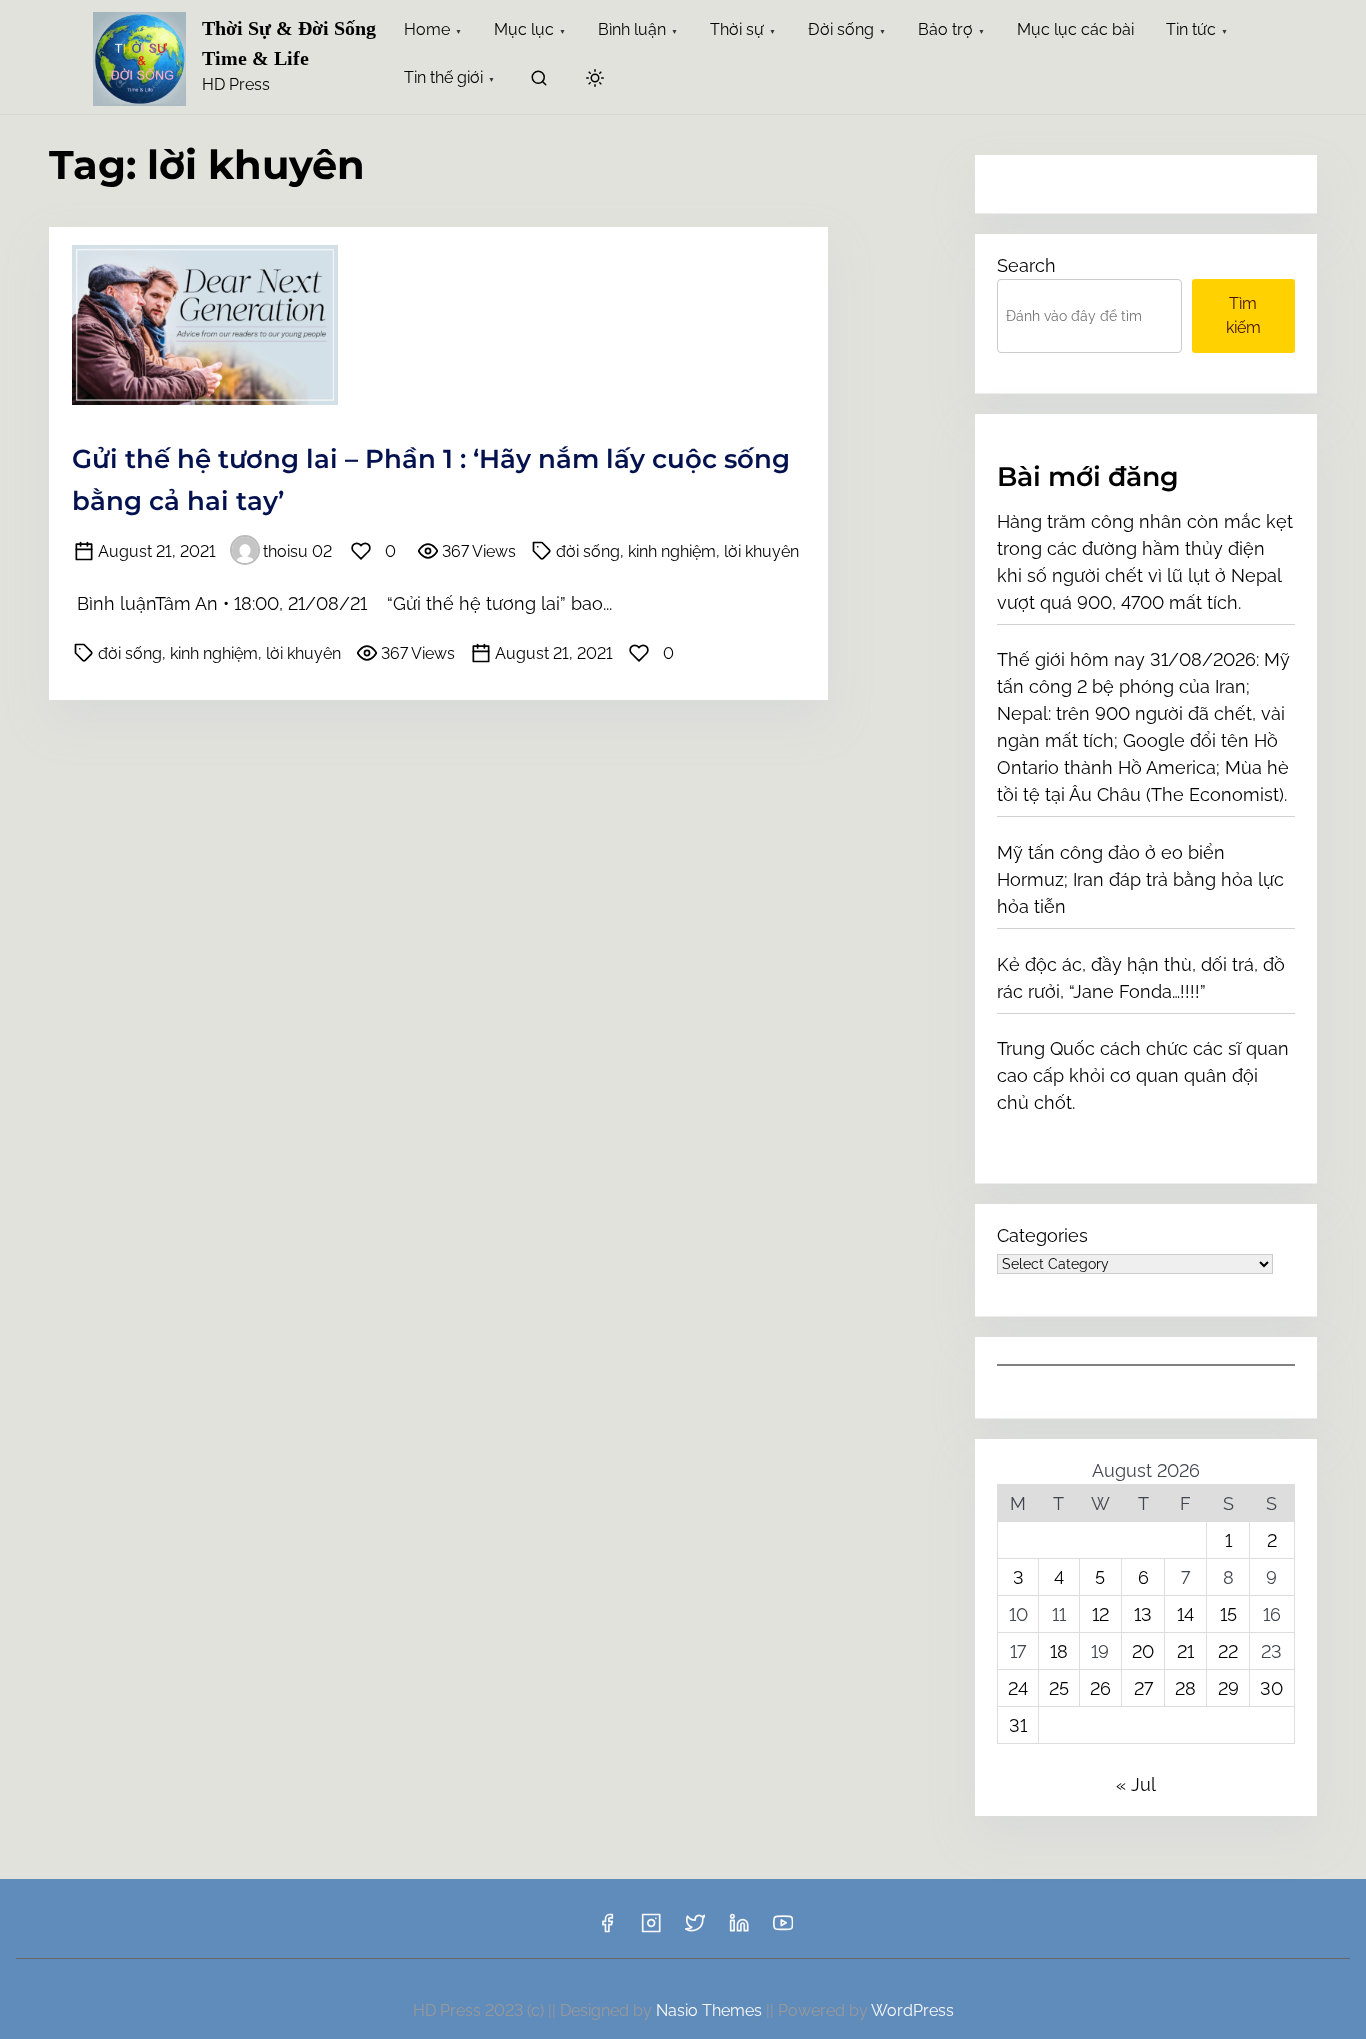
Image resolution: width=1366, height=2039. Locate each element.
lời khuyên (761, 551)
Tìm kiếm (1243, 315)
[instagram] (651, 1929)
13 (1143, 1614)
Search (1026, 265)
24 (1018, 1688)
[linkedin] (739, 1929)
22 (1228, 1651)
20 (1143, 1651)
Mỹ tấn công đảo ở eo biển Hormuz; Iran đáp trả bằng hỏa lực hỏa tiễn (1140, 879)
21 (1185, 1651)
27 (1143, 1688)
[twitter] (695, 1929)
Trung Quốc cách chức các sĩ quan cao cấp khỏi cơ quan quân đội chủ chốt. (1143, 1075)
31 (1018, 1725)
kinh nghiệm (672, 551)
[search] (539, 81)
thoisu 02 (297, 551)
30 (1271, 1688)
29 (1228, 1688)
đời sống (588, 551)
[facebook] (607, 1929)
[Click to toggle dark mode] (595, 79)
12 (1100, 1614)
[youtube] (783, 1929)
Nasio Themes (711, 2010)
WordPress (912, 2010)
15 (1228, 1614)
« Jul (1135, 1784)
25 (1059, 1688)
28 (1185, 1688)
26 (1100, 1688)
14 (1185, 1614)
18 (1059, 1651)
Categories (1042, 1235)
